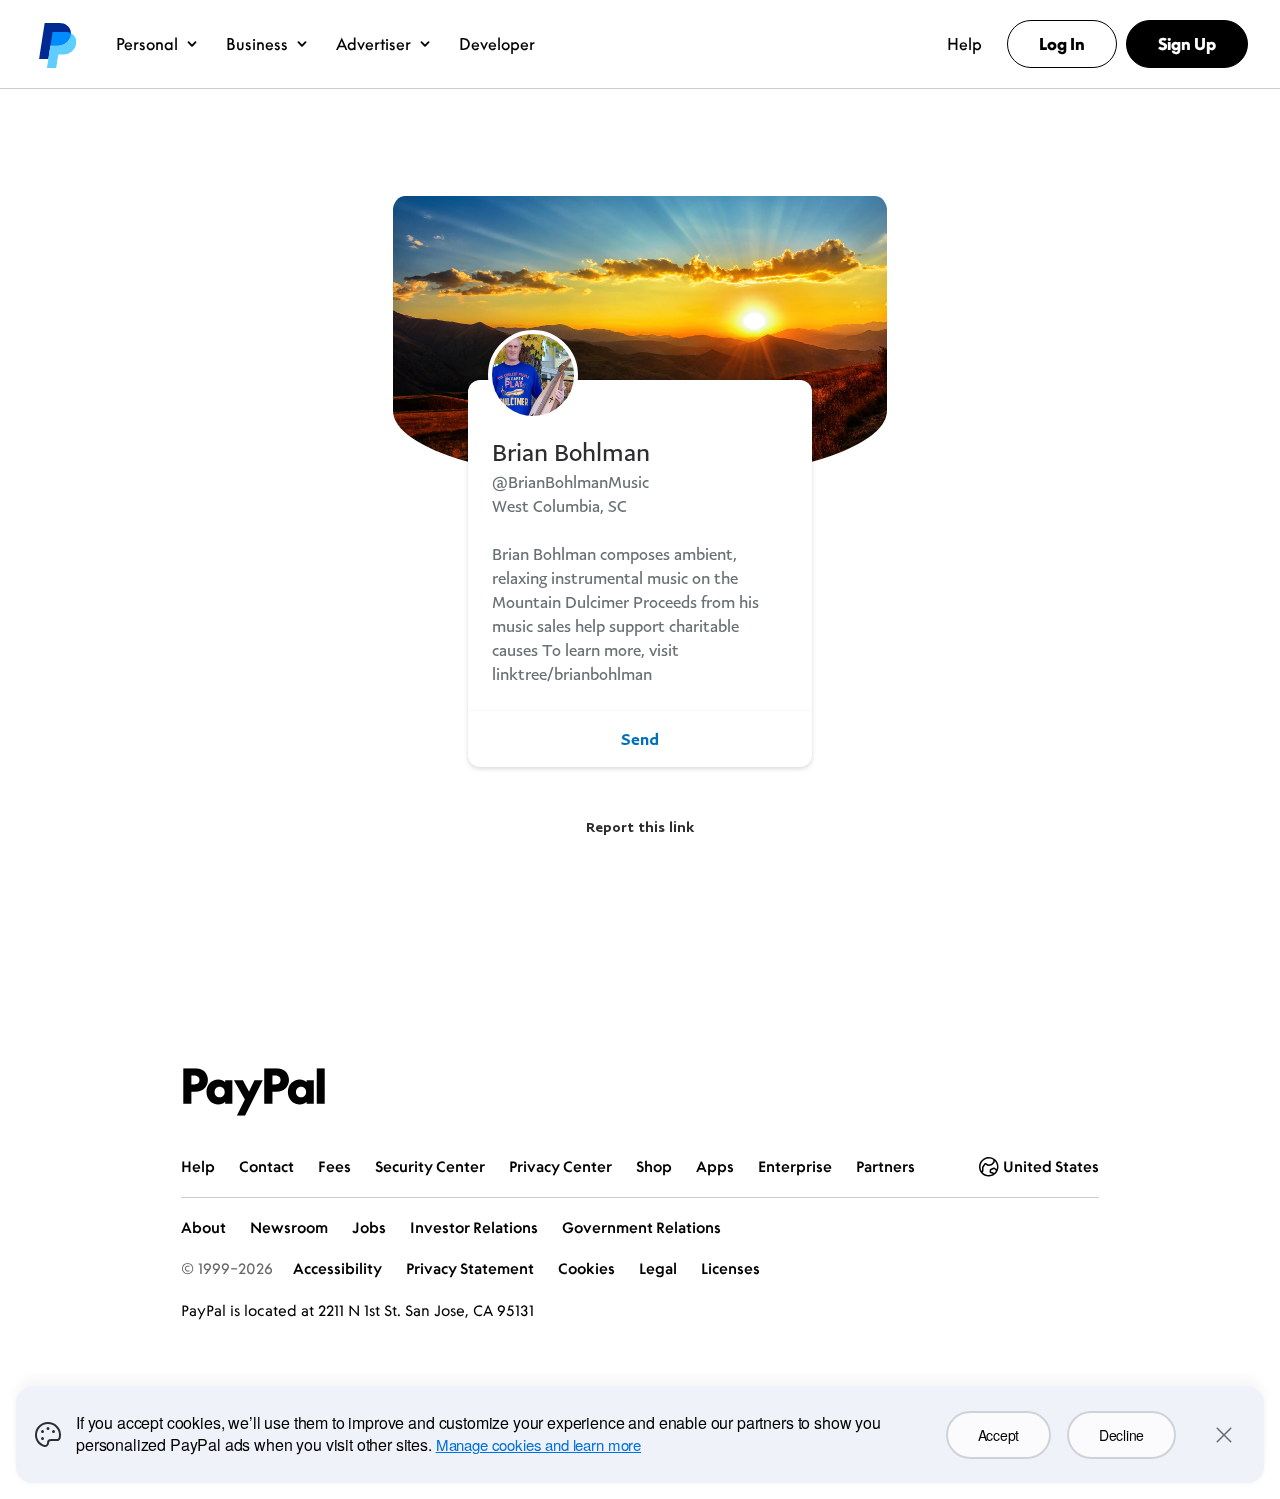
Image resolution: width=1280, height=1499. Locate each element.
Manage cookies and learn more (538, 1444)
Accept (998, 1435)
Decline (1121, 1435)
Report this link (640, 826)
